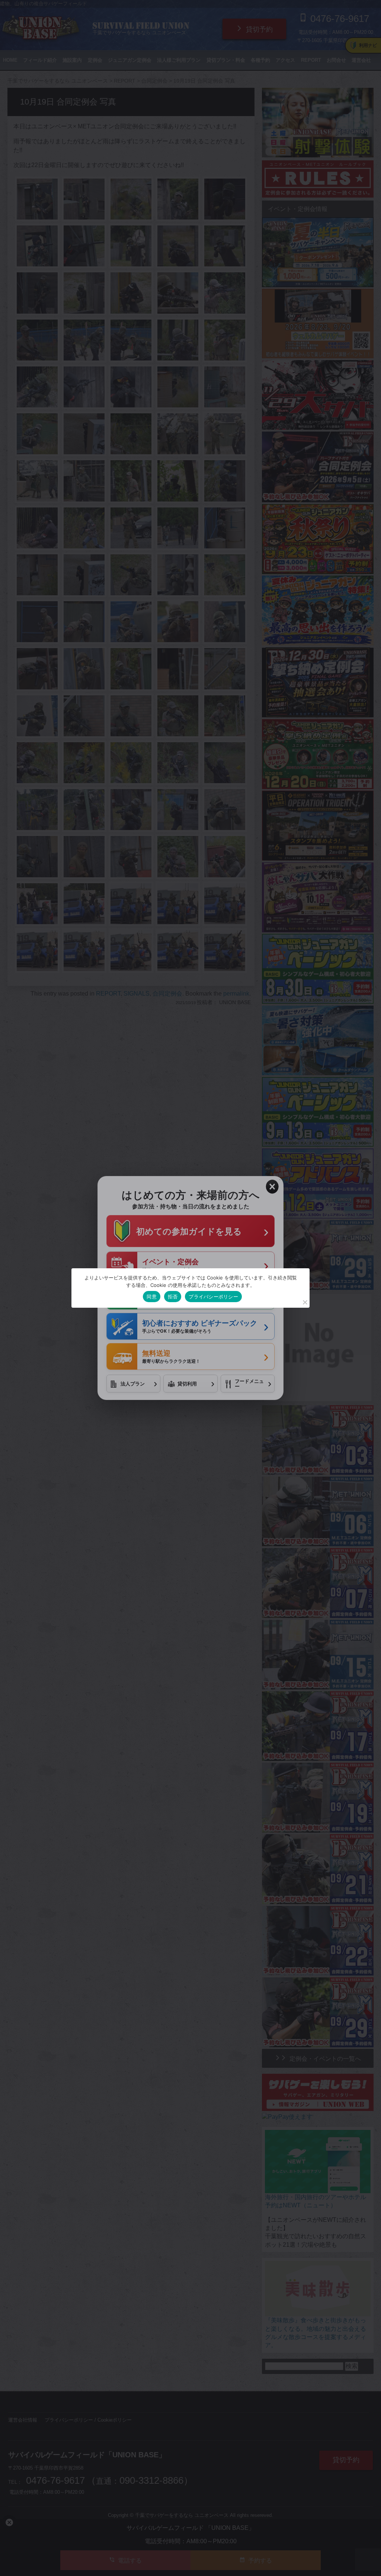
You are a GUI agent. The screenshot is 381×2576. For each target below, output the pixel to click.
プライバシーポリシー (213, 1297)
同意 (152, 1297)
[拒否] (305, 1302)
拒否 (173, 1297)
